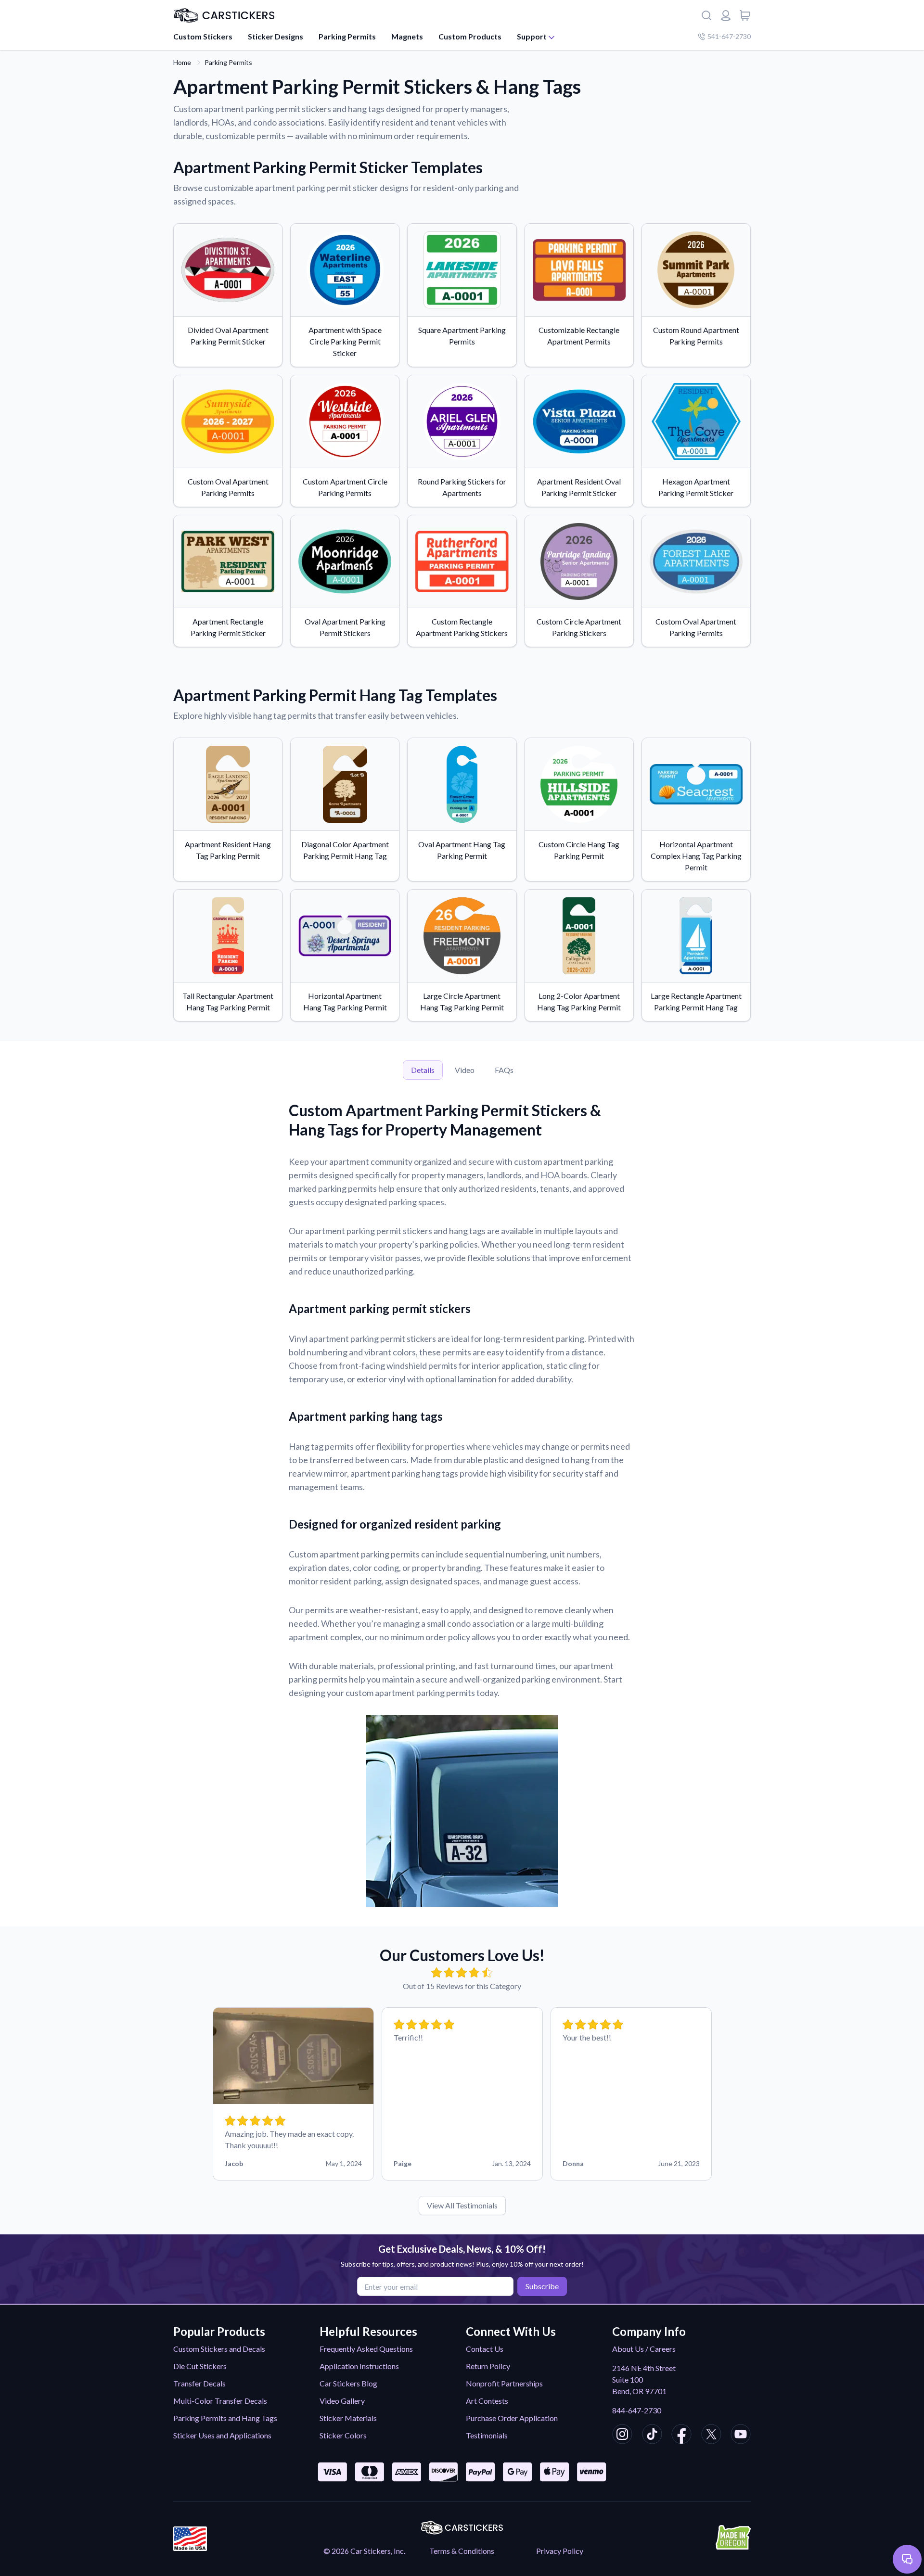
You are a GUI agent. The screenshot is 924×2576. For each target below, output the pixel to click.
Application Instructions (359, 2366)
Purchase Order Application (512, 2418)
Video (465, 1070)
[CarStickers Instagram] (622, 2436)
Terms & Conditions (462, 2551)
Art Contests (487, 2401)
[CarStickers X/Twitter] (711, 2436)
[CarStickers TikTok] (652, 2436)
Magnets (407, 36)
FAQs (504, 1070)
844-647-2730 (637, 2410)
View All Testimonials (462, 2205)
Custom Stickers (203, 36)
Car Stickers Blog (348, 2383)
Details (423, 1070)
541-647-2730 (729, 36)
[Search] (706, 15)
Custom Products (470, 36)
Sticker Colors (343, 2435)
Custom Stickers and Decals (219, 2349)
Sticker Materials (348, 2418)
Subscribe (542, 2286)
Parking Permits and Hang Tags (225, 2418)
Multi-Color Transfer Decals (220, 2401)
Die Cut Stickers (200, 2366)
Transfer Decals (199, 2383)
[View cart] (745, 15)
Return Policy (488, 2366)
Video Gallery (342, 2401)
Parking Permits (347, 36)
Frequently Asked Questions (366, 2349)
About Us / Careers (644, 2349)
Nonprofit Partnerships (504, 2383)
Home (182, 62)
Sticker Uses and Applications (222, 2435)
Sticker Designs (276, 36)
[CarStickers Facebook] (681, 2436)
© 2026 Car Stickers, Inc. (364, 2551)
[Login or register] (726, 15)
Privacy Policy (560, 2551)
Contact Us (485, 2349)
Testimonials (487, 2435)
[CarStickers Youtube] (741, 2436)
